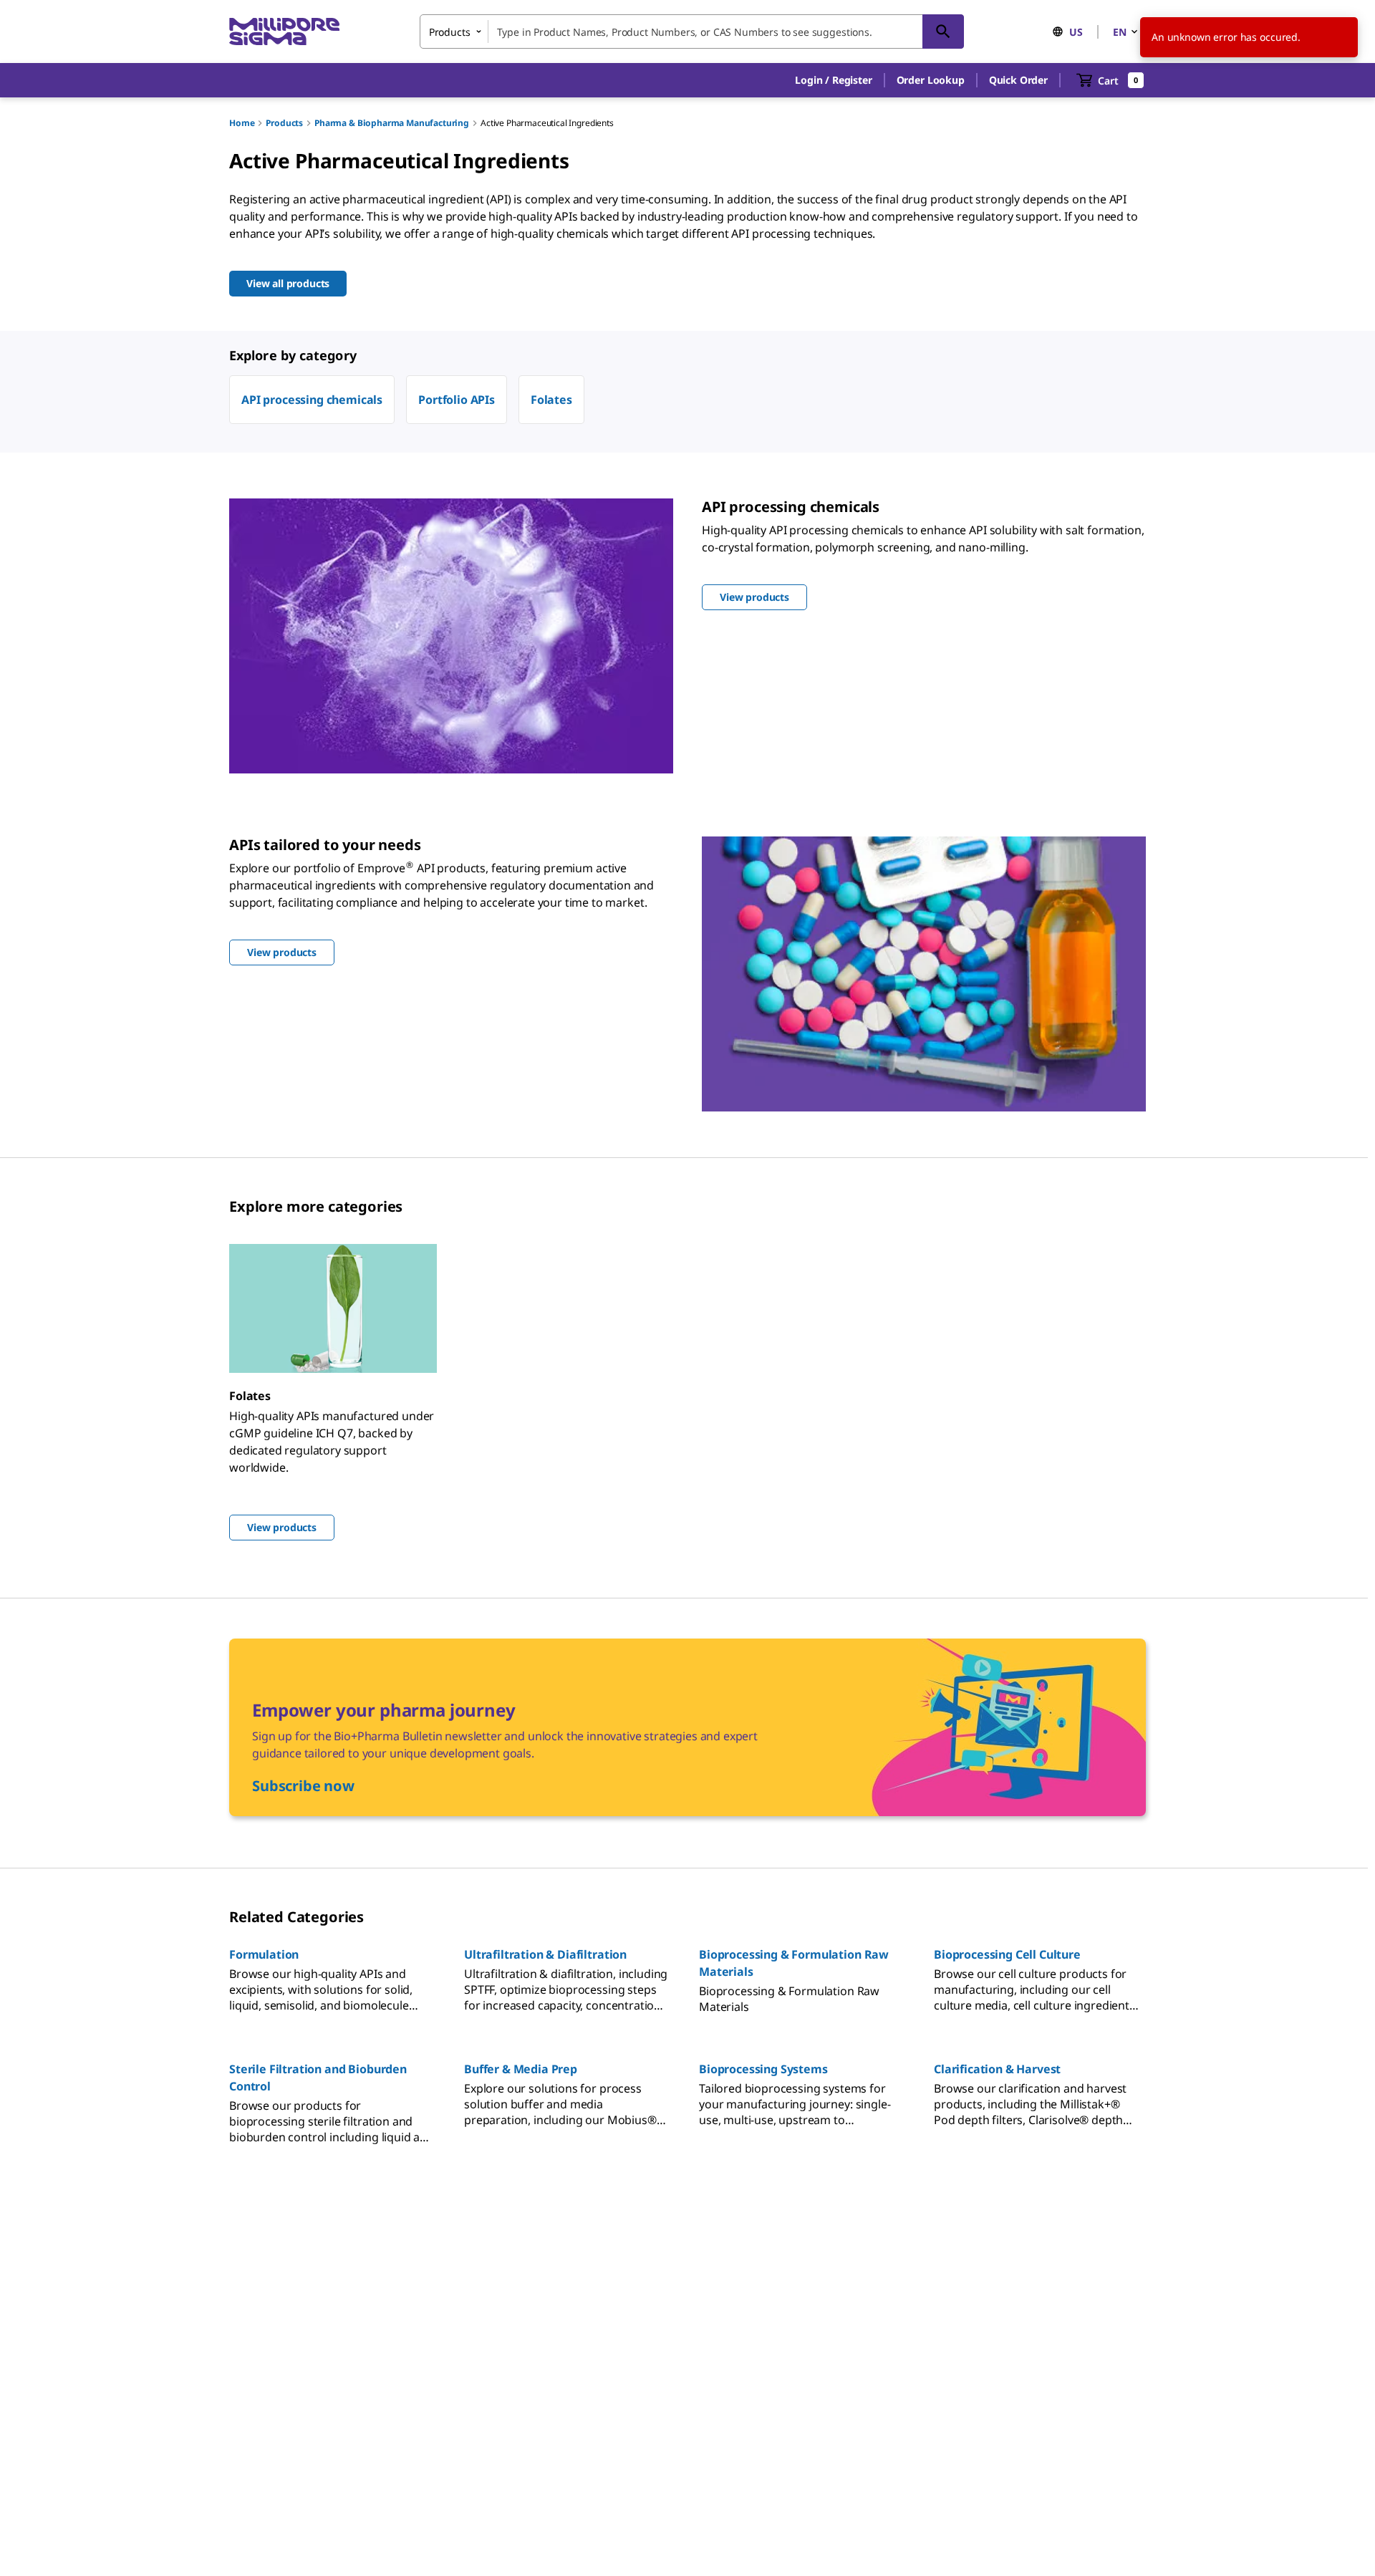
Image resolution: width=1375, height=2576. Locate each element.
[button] (833, 80)
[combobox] (692, 32)
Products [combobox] (450, 32)
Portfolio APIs (457, 400)
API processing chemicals (312, 400)
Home (242, 123)
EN (1120, 32)
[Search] (943, 32)
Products (284, 123)
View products (282, 1527)
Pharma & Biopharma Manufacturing (392, 123)
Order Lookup (931, 80)
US (1076, 32)
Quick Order (1018, 80)
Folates (551, 400)
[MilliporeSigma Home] (284, 32)
